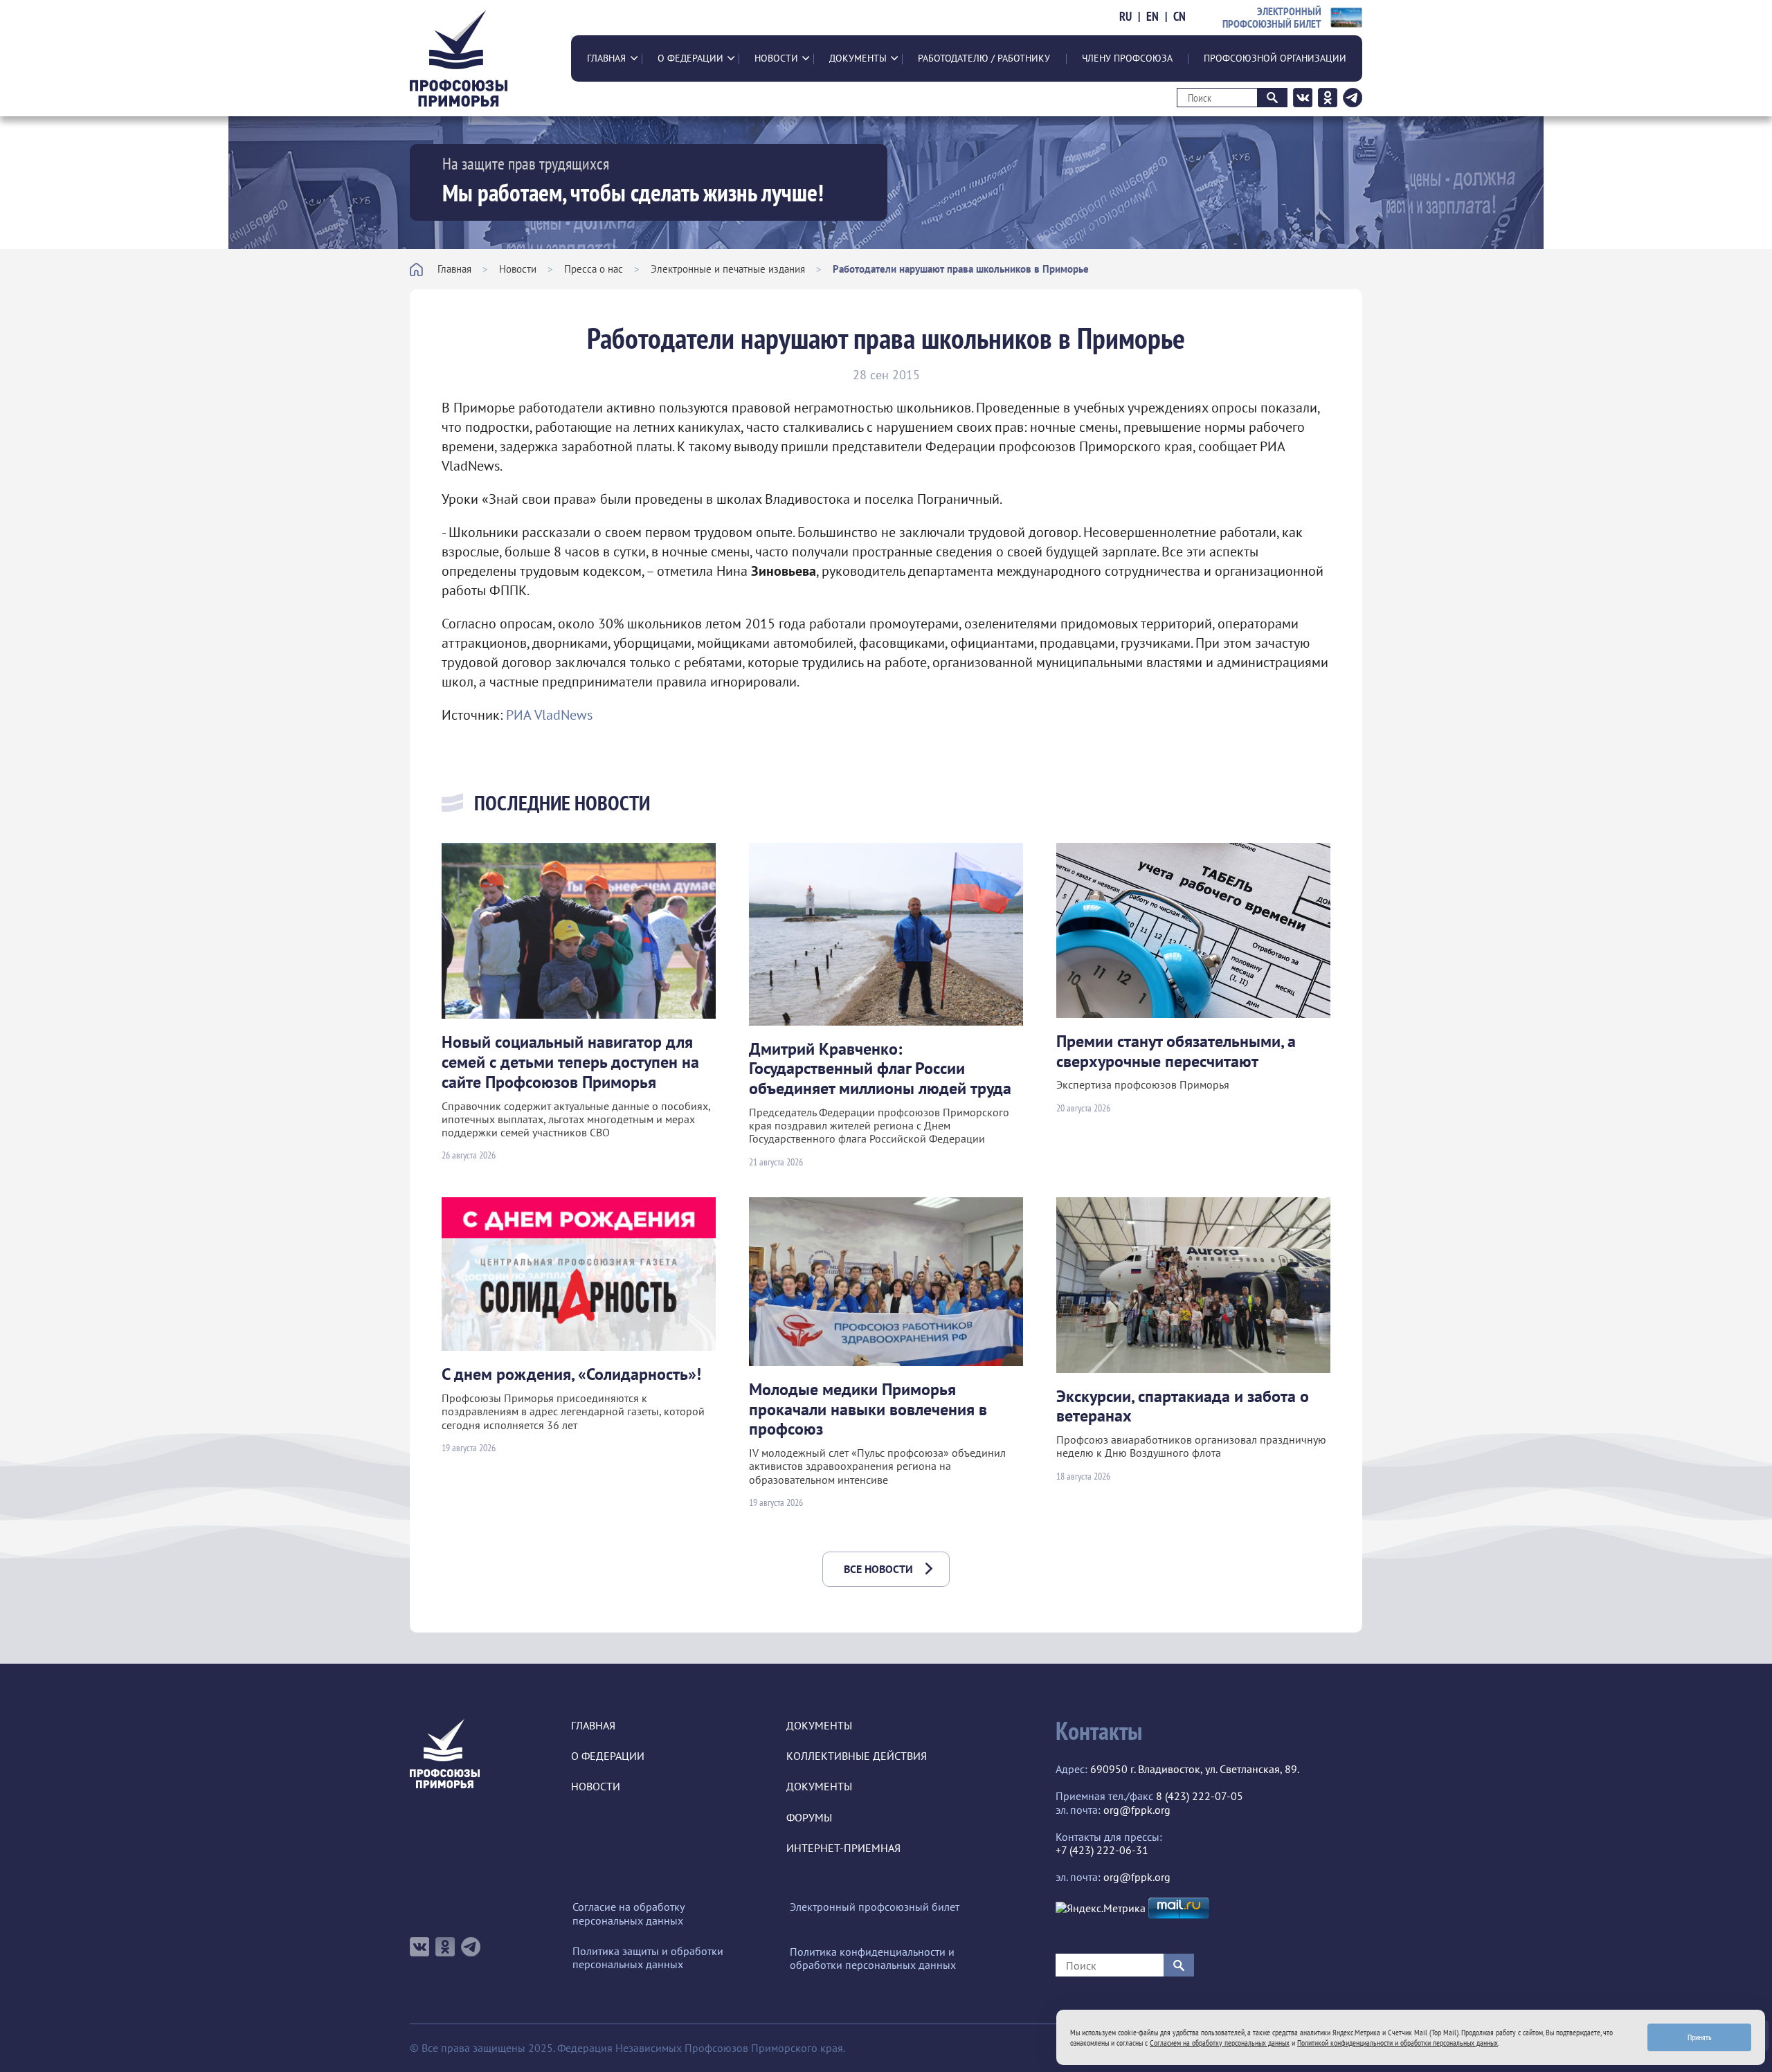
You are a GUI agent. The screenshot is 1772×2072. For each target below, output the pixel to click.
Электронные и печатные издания (728, 269)
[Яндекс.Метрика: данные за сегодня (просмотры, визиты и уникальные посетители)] (1101, 1908)
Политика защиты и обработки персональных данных (648, 1958)
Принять (1700, 2037)
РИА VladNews (549, 715)
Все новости (878, 1569)
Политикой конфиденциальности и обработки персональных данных (1398, 2043)
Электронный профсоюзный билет (875, 1907)
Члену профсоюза (1127, 58)
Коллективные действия (857, 1756)
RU (1125, 17)
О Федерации (690, 58)
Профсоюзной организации (1275, 58)
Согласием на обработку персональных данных (1220, 2043)
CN (1179, 17)
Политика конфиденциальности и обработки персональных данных (873, 1959)
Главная (606, 58)
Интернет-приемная (843, 1848)
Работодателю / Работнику (984, 58)
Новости (776, 58)
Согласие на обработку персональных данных (628, 1914)
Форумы (809, 1818)
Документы (858, 58)
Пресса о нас (594, 269)
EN (1152, 17)
